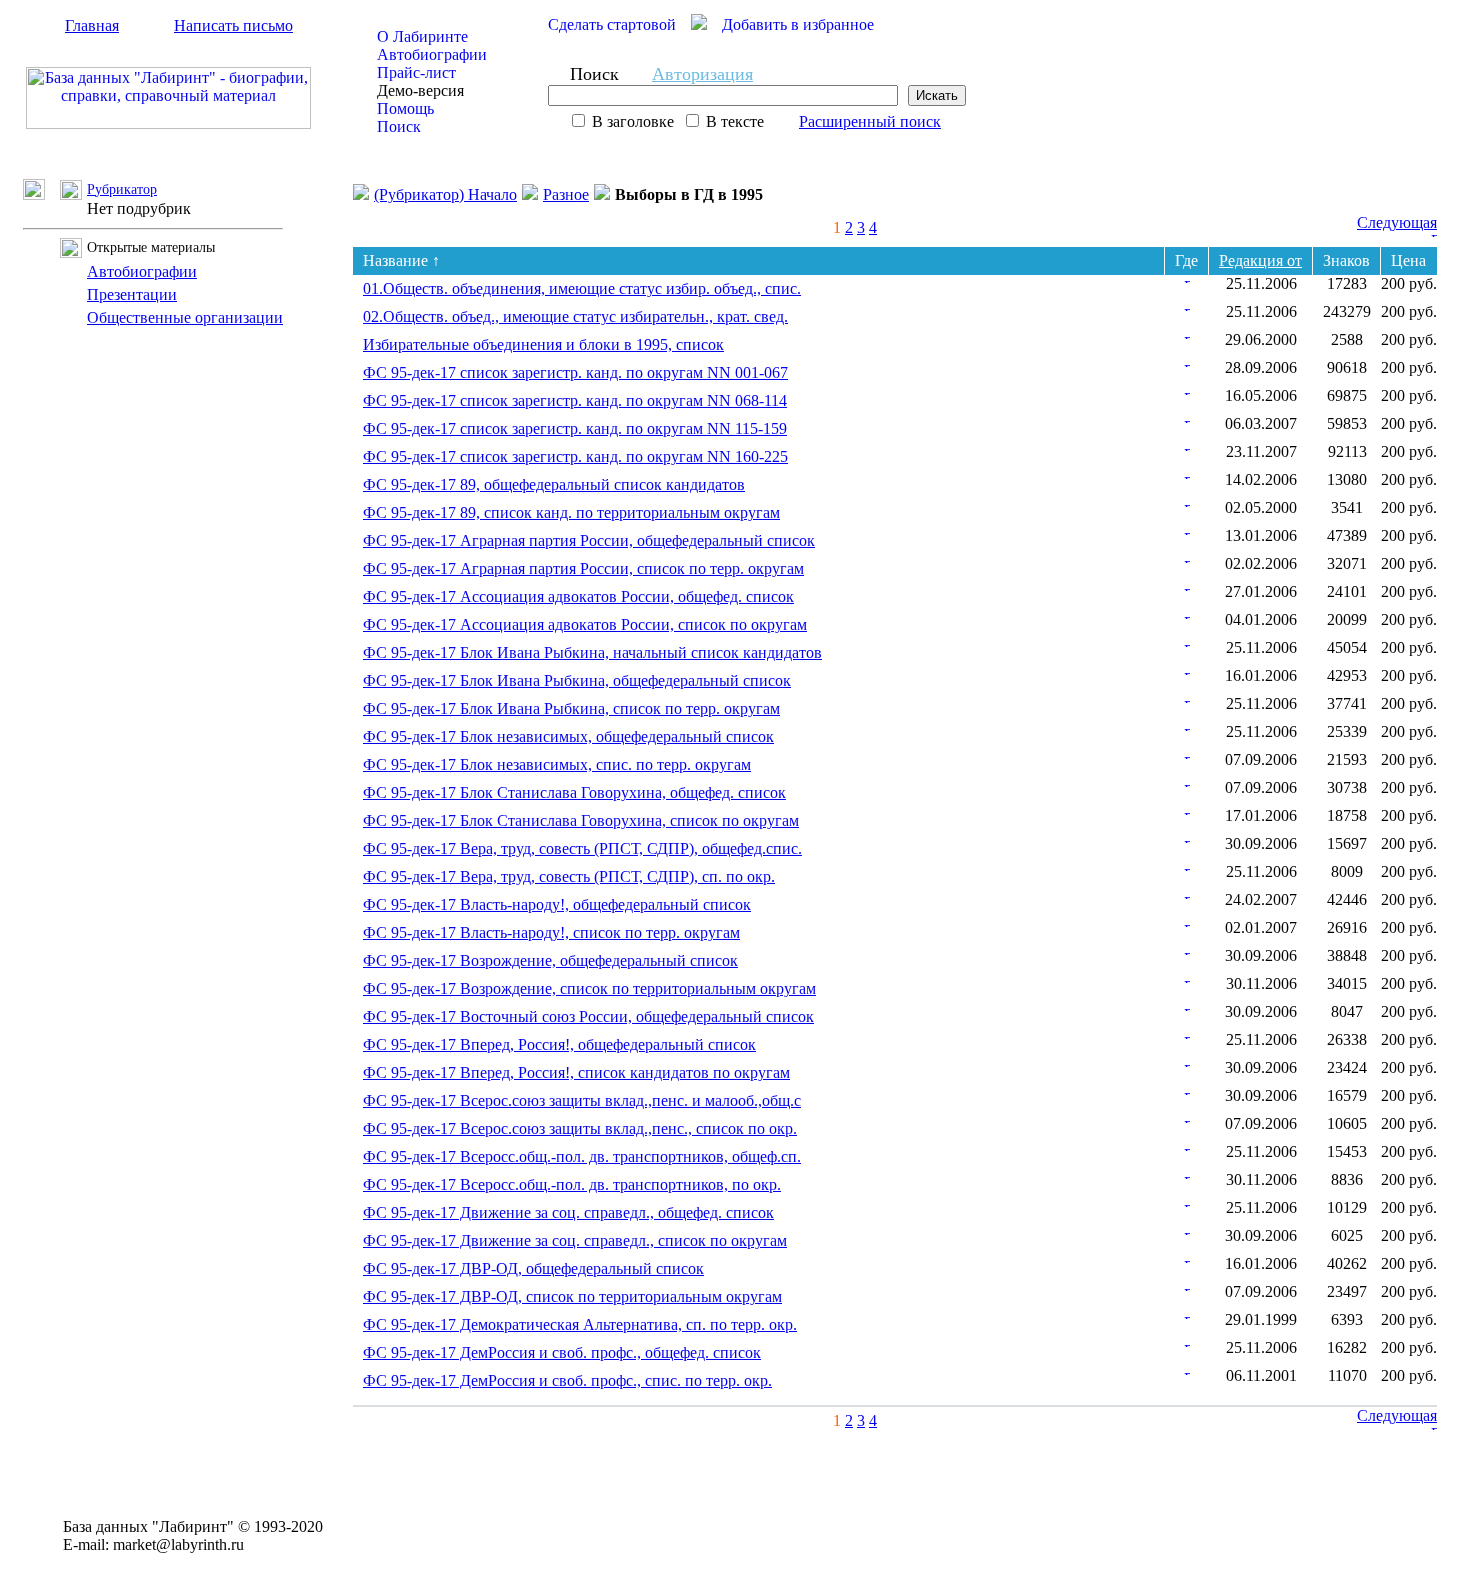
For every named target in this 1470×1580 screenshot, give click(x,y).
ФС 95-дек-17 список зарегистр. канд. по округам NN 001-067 (575, 372)
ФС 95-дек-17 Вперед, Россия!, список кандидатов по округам (576, 1072)
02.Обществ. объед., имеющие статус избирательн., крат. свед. (575, 316)
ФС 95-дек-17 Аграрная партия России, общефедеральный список (589, 540)
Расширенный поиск (870, 121)
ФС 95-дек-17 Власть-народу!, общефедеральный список (557, 904)
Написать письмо (233, 25)
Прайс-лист (416, 72)
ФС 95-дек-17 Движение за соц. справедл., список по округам (575, 1240)
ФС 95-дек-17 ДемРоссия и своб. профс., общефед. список (562, 1352)
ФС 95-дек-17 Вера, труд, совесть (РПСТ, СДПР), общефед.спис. (582, 848)
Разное (566, 194)
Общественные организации (185, 317)
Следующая (1397, 222)
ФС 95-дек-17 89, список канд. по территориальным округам (571, 512)
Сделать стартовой (612, 24)
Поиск (399, 126)
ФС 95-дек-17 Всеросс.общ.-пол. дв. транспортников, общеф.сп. (582, 1156)
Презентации (132, 294)
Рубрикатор (122, 189)
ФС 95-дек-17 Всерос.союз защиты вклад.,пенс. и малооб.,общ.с (582, 1100)
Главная (92, 25)
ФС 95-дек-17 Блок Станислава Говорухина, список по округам (581, 820)
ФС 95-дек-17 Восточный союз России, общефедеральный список (588, 1016)
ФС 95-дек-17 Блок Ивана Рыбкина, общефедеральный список (577, 680)
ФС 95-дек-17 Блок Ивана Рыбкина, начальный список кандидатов (592, 652)
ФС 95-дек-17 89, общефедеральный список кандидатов (554, 484)
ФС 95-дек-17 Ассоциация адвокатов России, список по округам (585, 624)
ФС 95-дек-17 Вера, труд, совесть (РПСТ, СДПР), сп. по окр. (569, 876)
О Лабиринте (422, 36)
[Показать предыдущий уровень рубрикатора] (41, 194)
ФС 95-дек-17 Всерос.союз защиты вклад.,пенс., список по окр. (580, 1128)
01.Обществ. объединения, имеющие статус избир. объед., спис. (582, 288)
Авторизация (702, 74)
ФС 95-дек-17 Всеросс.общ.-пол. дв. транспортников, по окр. (572, 1184)
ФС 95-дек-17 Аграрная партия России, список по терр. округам (583, 568)
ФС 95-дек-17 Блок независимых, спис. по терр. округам (557, 764)
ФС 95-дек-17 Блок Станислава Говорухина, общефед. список (574, 792)
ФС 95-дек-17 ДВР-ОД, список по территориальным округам (572, 1296)
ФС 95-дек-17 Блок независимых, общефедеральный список (568, 736)
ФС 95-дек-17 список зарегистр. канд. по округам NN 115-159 (575, 428)
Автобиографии (432, 54)
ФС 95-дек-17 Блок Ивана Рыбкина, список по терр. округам (571, 708)
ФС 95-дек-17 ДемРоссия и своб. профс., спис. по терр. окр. (567, 1380)
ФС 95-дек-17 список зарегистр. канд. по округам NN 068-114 (575, 400)
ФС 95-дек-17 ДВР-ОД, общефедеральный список (533, 1268)
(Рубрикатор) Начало (445, 194)
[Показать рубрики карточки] (1187, 277)
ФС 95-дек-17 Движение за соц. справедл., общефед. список (568, 1212)
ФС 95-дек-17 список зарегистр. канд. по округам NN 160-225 (575, 456)
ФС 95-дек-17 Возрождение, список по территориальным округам (589, 988)
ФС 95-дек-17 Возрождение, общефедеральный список (550, 960)
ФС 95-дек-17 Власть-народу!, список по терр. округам (551, 932)
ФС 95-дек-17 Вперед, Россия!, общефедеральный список (559, 1044)
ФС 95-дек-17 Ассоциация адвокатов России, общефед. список (578, 596)
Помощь (405, 108)
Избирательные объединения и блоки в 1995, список (543, 344)
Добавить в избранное (798, 24)
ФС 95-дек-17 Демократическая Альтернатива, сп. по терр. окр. (580, 1324)
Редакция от (1260, 260)
